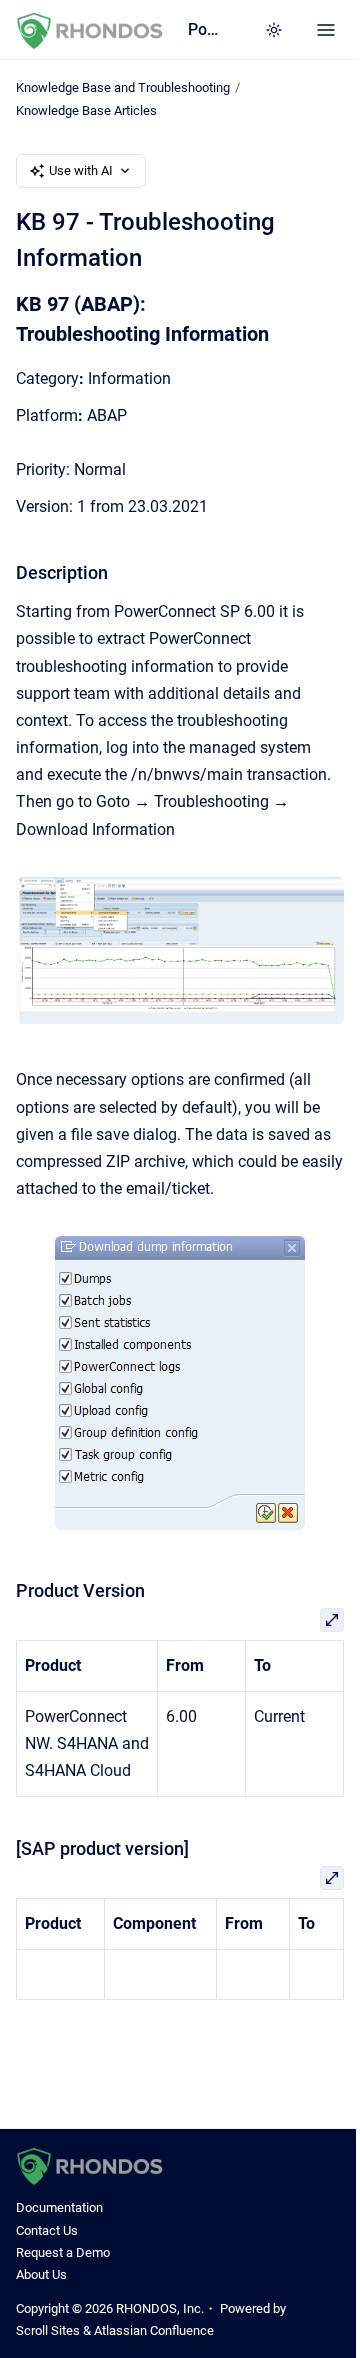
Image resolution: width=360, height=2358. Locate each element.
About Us (41, 2274)
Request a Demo (63, 2252)
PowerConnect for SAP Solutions (206, 29)
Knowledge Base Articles (86, 110)
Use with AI (81, 170)
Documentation (59, 2207)
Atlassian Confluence (154, 2330)
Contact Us (47, 2230)
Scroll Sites (48, 2330)
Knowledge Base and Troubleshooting (123, 87)
